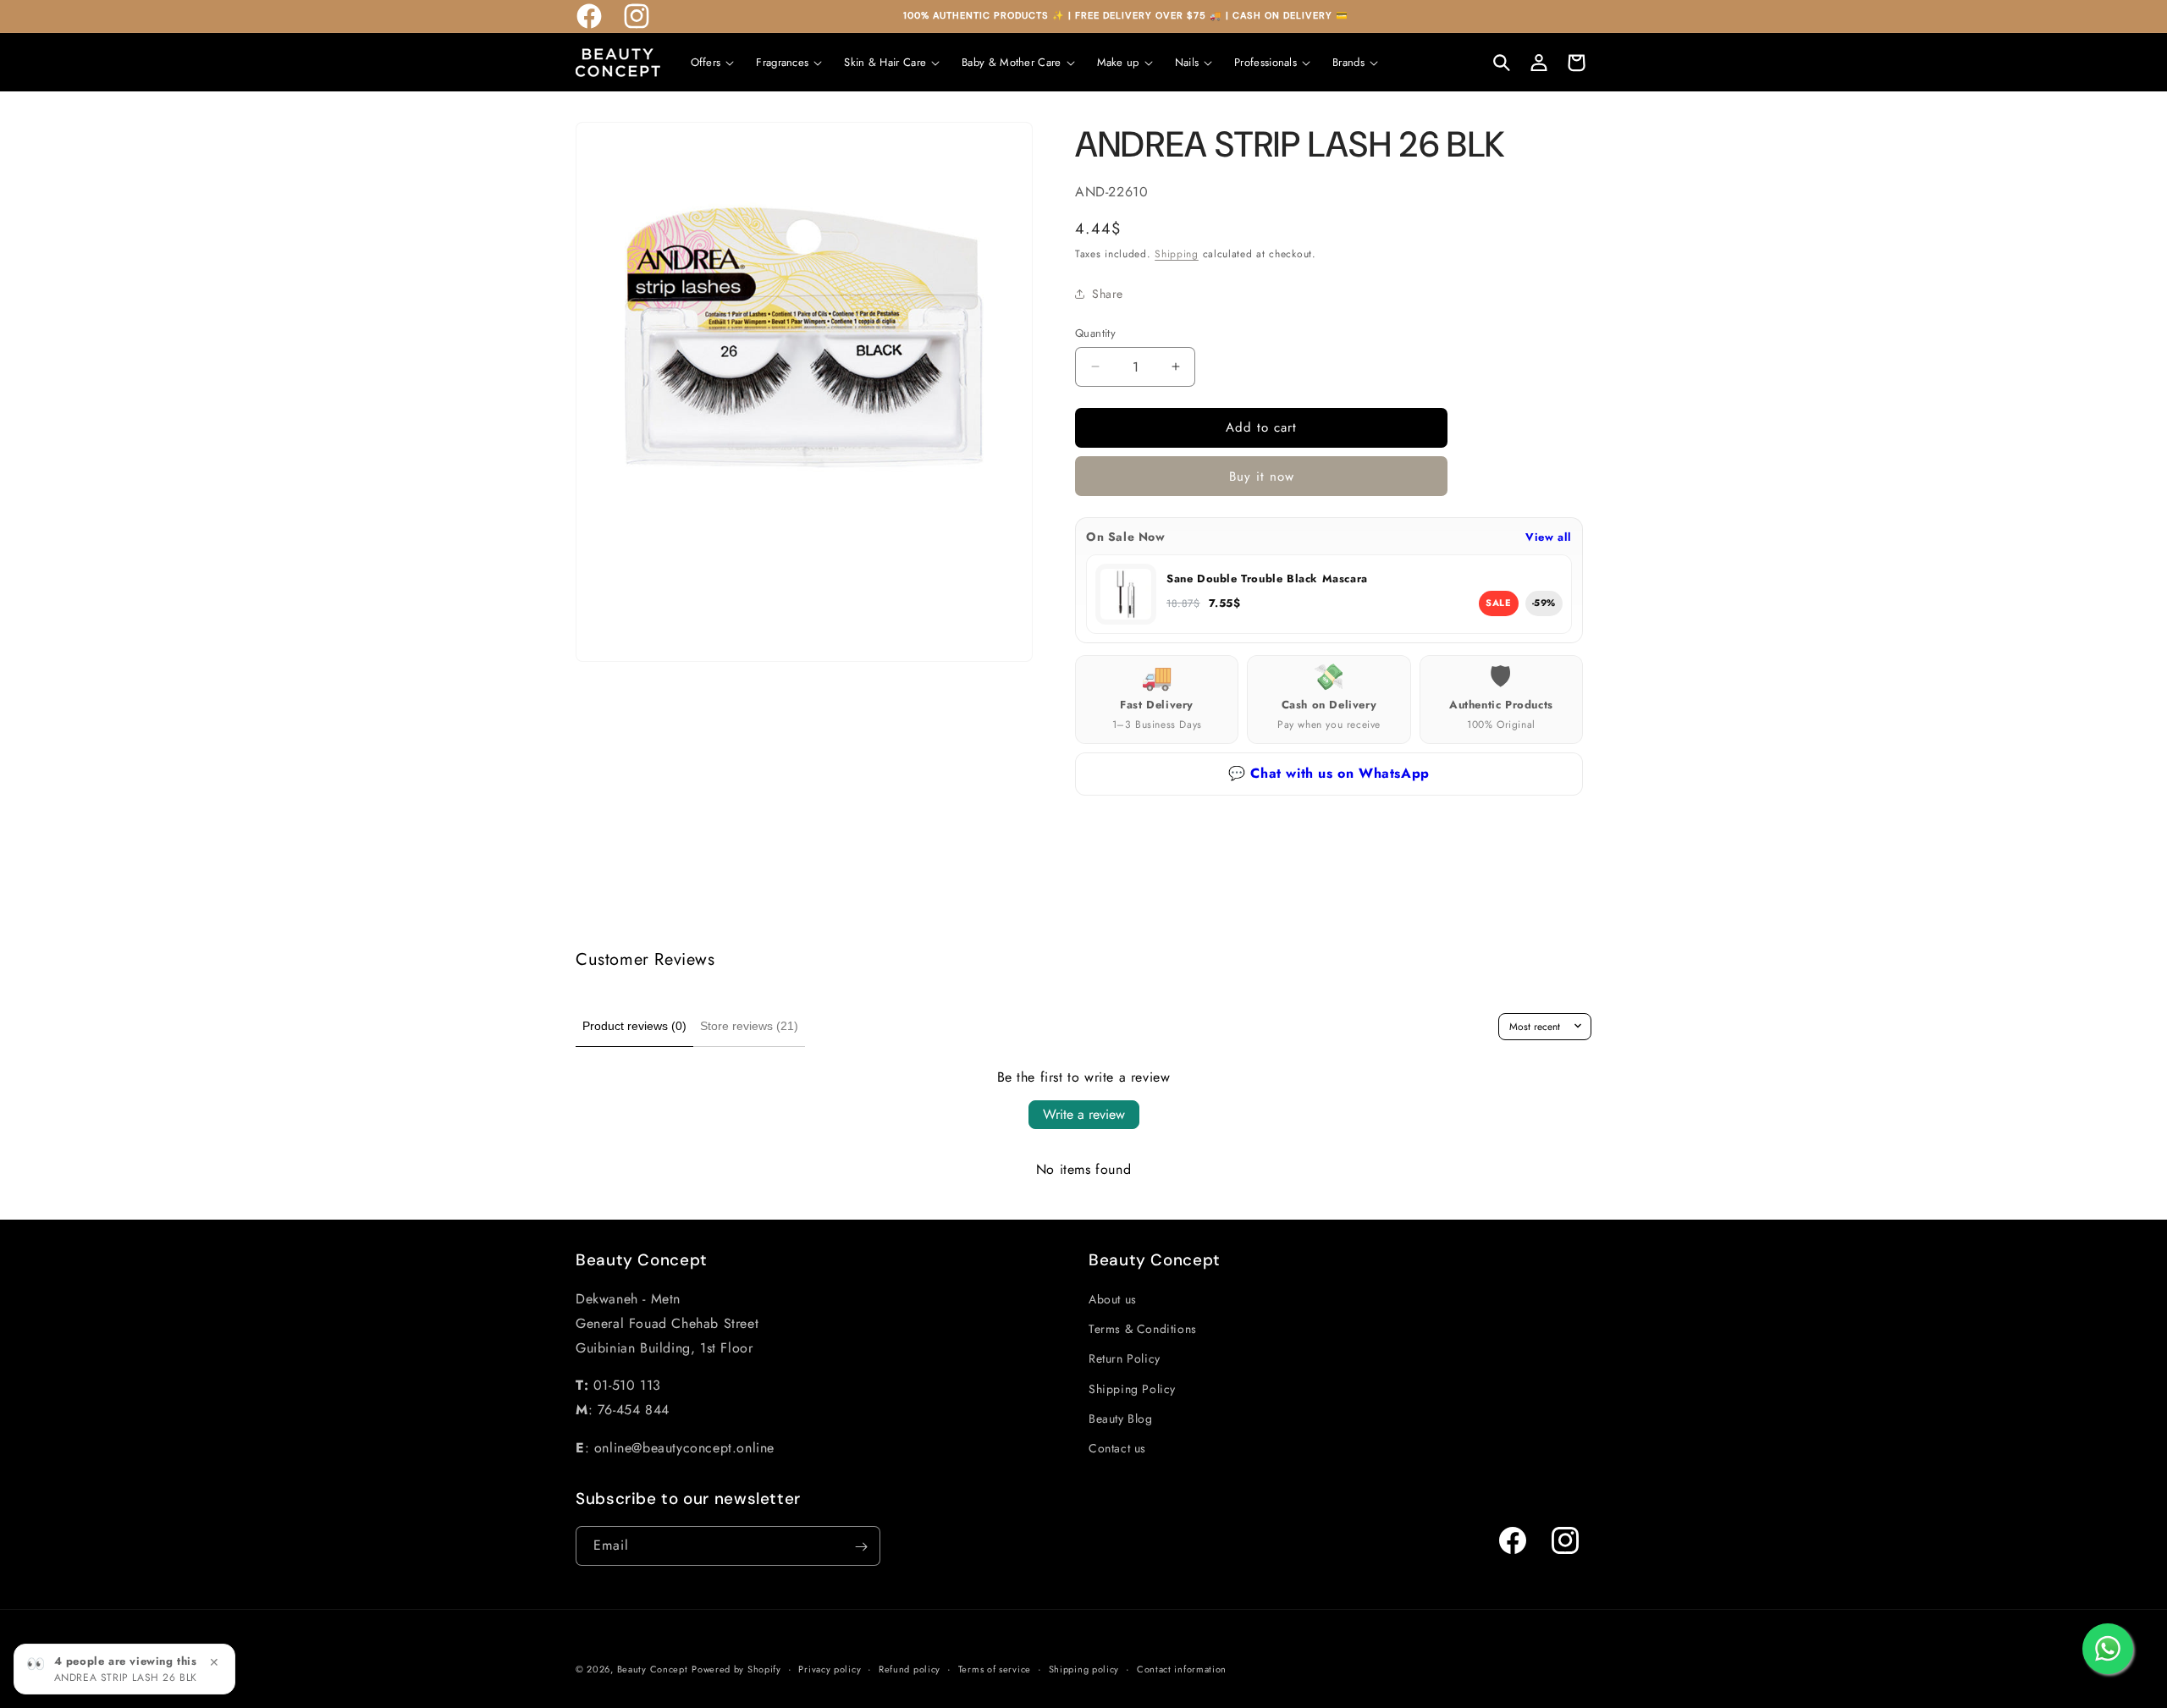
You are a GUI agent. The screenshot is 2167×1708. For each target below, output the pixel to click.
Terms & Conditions (1143, 1329)
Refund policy (910, 1668)
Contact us (1117, 1448)
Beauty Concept (653, 1669)
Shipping (1177, 254)
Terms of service (995, 1668)
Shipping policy (1084, 1668)
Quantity (1095, 333)
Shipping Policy (1132, 1389)
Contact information (1182, 1668)
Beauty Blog (1121, 1419)
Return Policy (1125, 1359)
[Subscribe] (861, 1547)
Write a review (1084, 1114)
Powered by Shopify (736, 1669)
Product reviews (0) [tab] (634, 1026)
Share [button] (1108, 294)
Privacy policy (830, 1668)
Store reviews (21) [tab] (749, 1026)
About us (1113, 1299)
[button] (713, 62)
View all (1549, 537)
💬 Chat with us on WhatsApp (1329, 773)
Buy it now (1262, 477)
